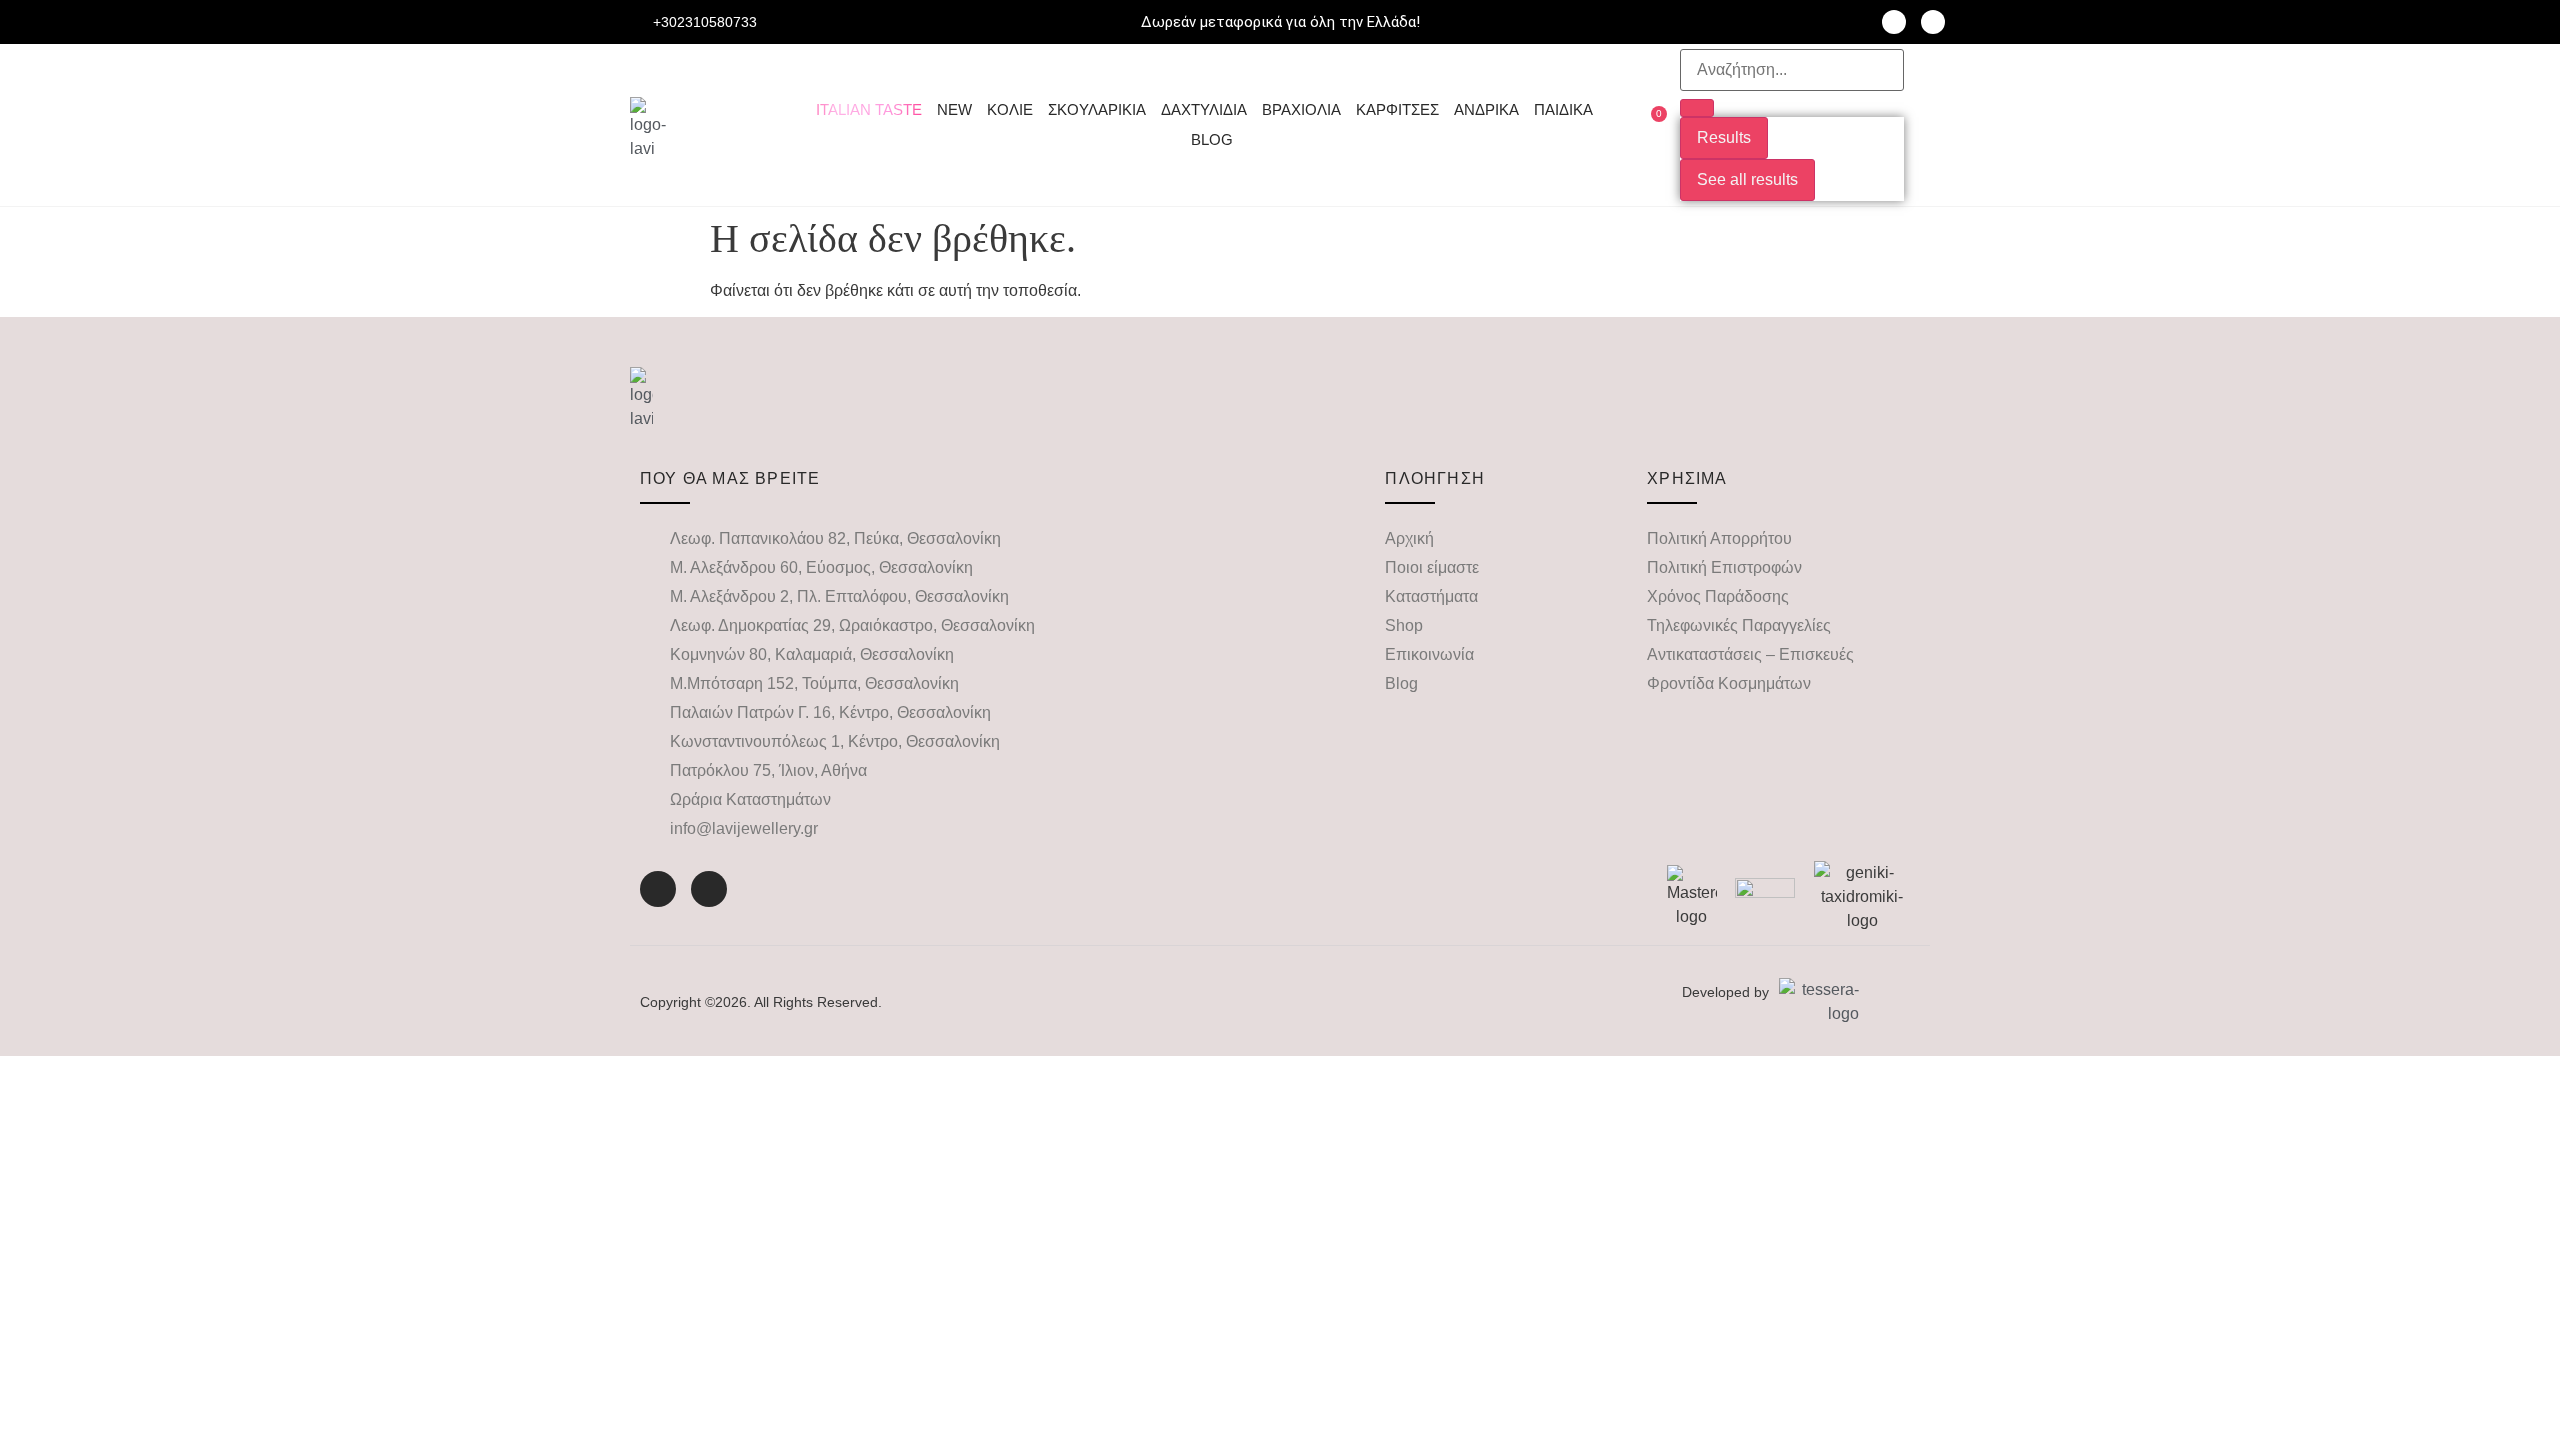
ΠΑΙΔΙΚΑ (1563, 109)
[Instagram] (1933, 22)
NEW (954, 109)
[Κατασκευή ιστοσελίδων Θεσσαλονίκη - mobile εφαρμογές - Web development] (1819, 1002)
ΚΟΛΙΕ (1010, 109)
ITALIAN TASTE (869, 109)
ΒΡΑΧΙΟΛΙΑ (1301, 109)
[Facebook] (1894, 22)
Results (1724, 137)
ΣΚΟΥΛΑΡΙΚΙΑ (1097, 109)
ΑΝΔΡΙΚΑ (1486, 109)
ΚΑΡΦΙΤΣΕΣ (1397, 109)
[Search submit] (1697, 108)
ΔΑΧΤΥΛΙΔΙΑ (1204, 109)
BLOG (1212, 139)
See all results (1747, 179)
